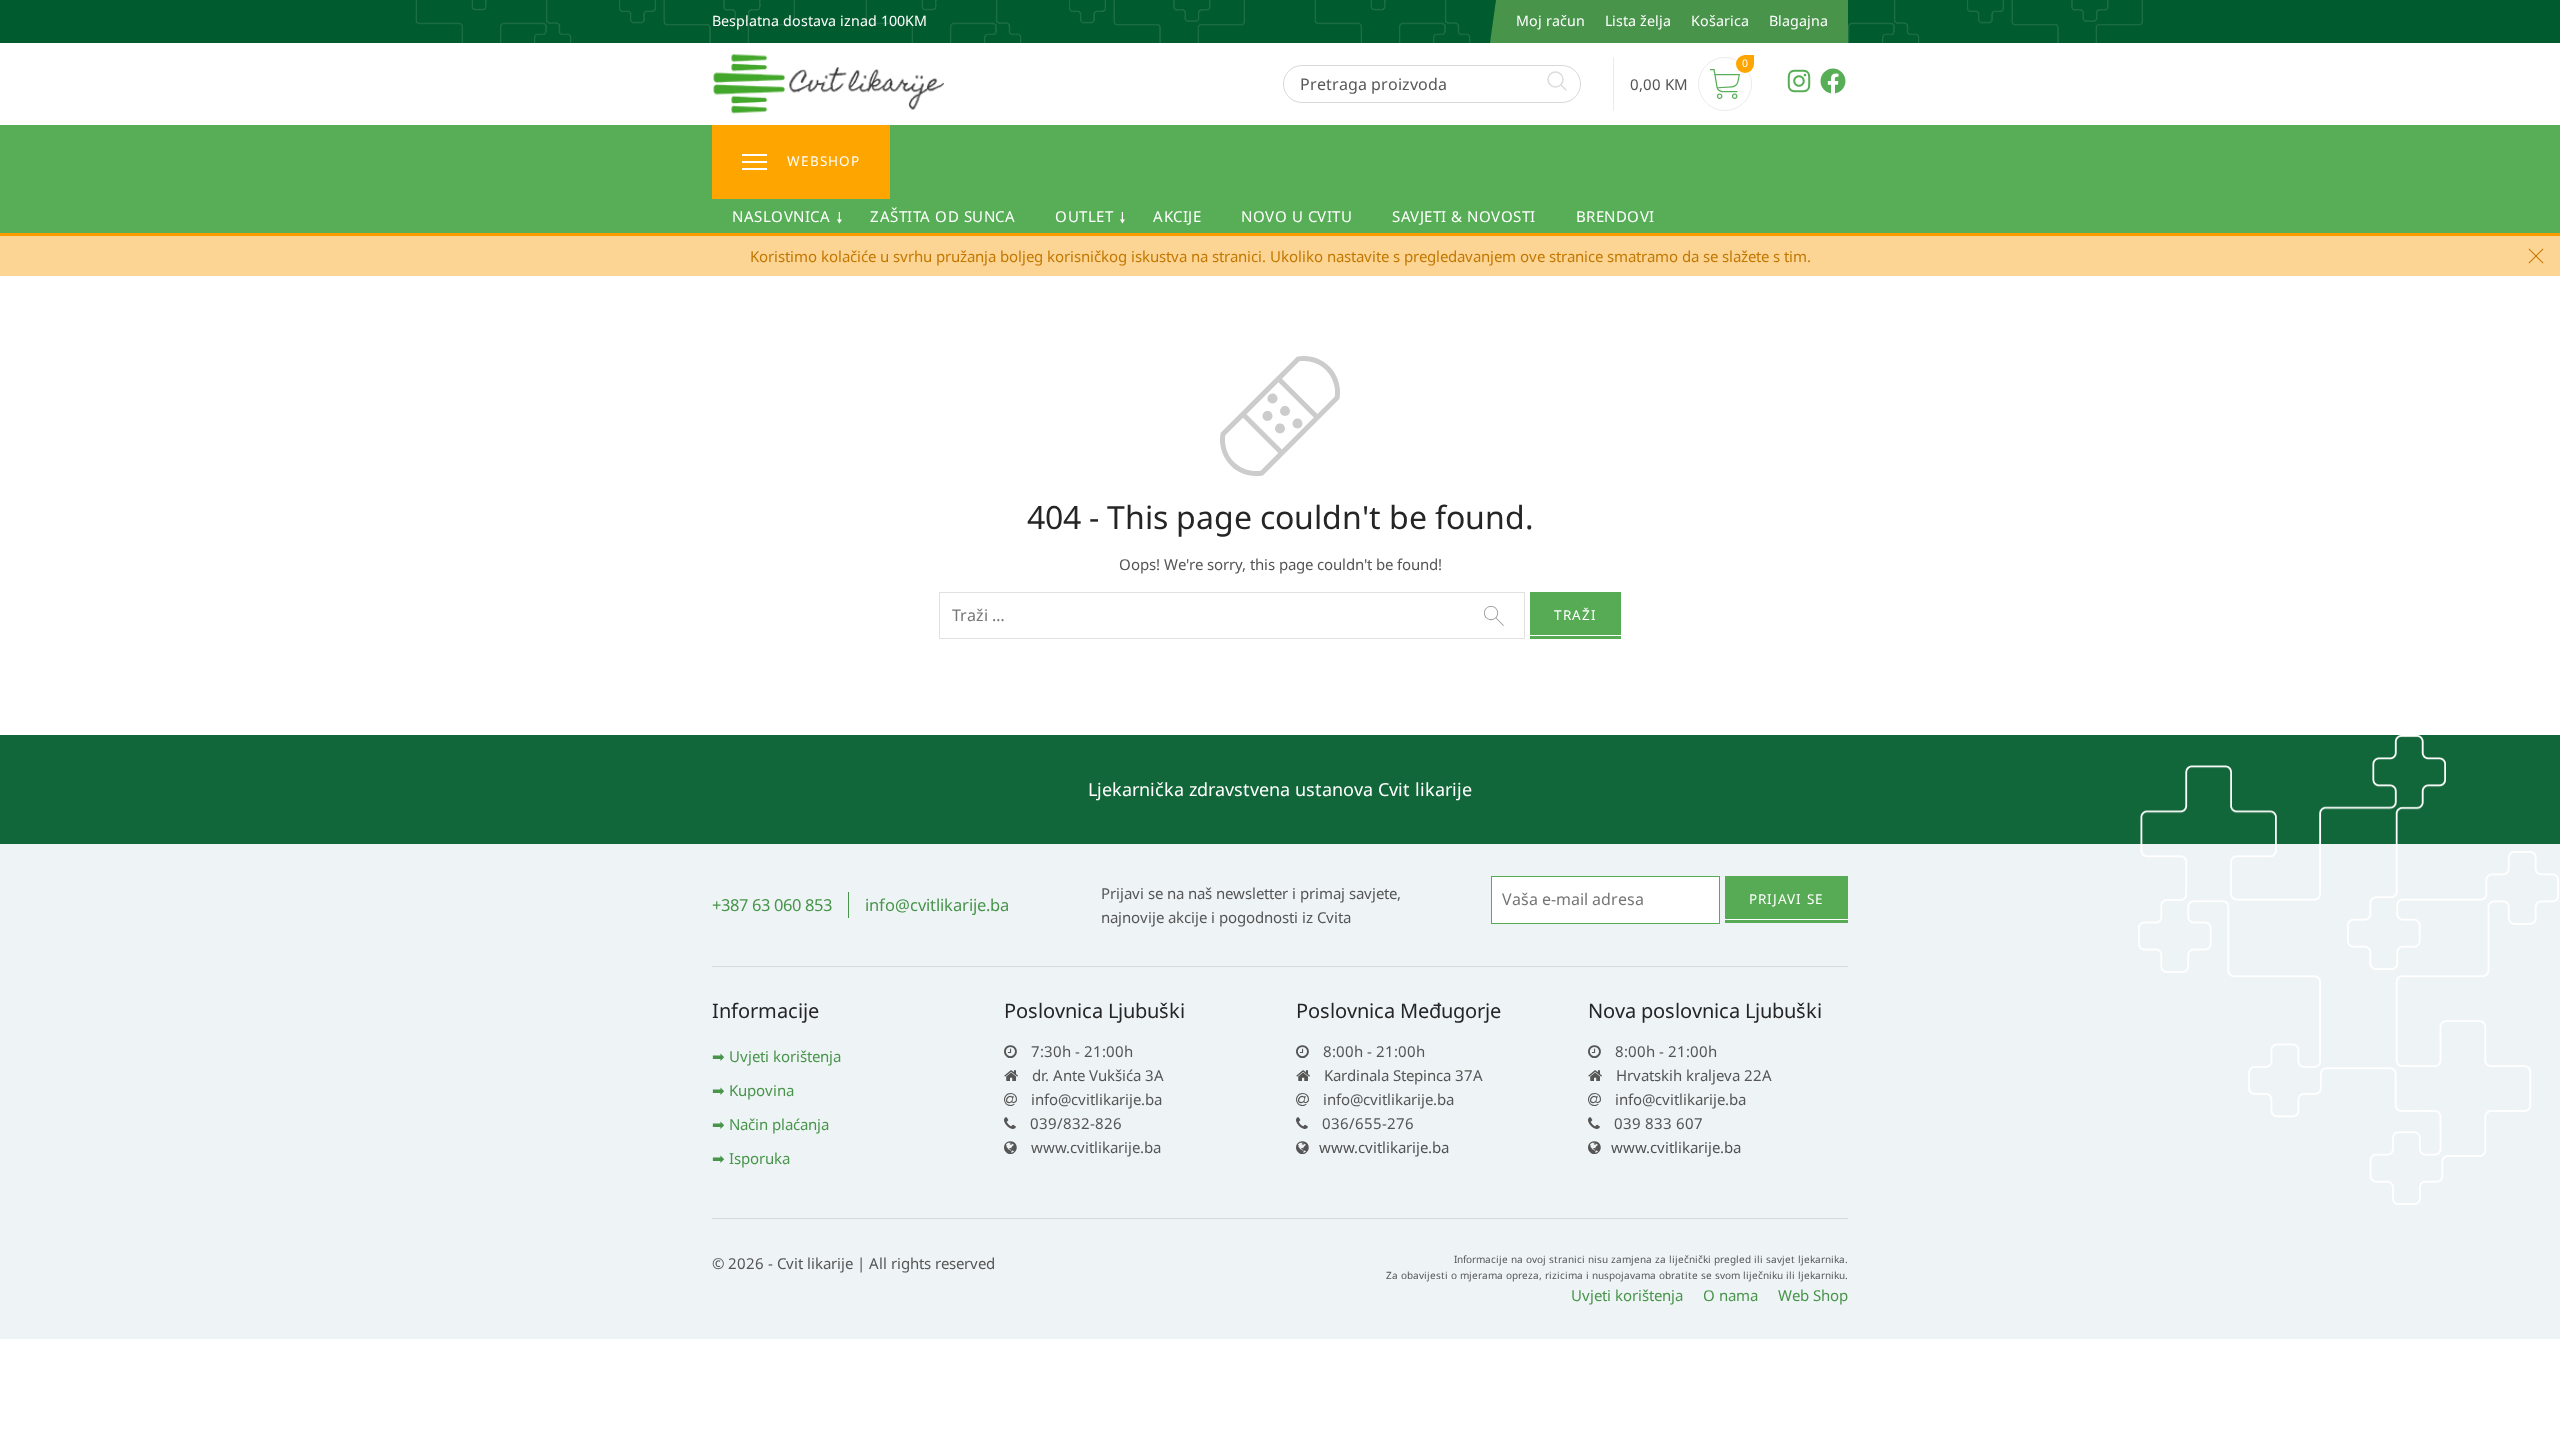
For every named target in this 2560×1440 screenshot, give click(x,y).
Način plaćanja (779, 1124)
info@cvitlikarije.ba (937, 904)
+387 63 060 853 (772, 904)
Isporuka (759, 1158)
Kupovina (761, 1090)
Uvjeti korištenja (785, 1056)
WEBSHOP (823, 161)
